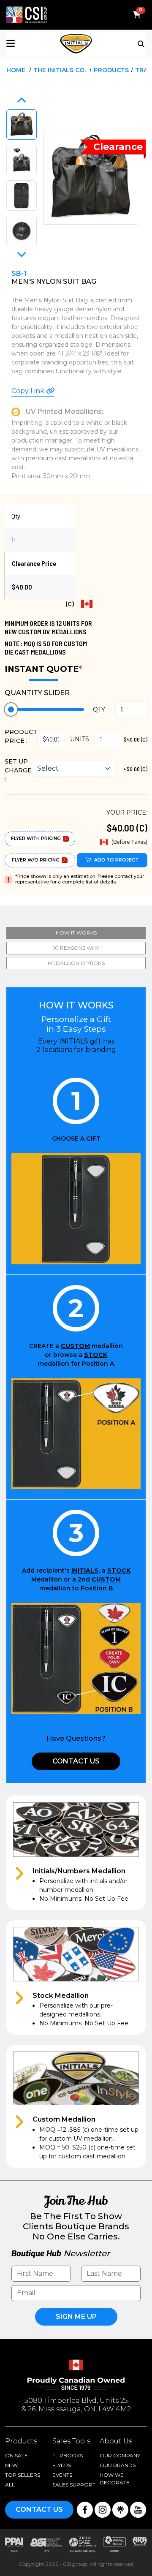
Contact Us (76, 1761)
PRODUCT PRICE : (21, 736)
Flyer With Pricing (36, 838)
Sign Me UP (76, 2316)
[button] (30, 44)
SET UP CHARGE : (18, 770)
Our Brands (118, 2465)
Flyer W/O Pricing (36, 860)
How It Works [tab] (76, 933)
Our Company (120, 2455)
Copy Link (29, 391)
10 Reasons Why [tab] (76, 948)
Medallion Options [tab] (76, 963)
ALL (10, 2485)
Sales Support (74, 2485)
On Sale (16, 2455)
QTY (99, 709)
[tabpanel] (76, 1580)
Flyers (62, 2465)
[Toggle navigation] (142, 43)
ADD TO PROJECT (116, 860)
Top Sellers (23, 2475)
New (11, 2465)
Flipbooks (68, 2455)
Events (62, 2475)
